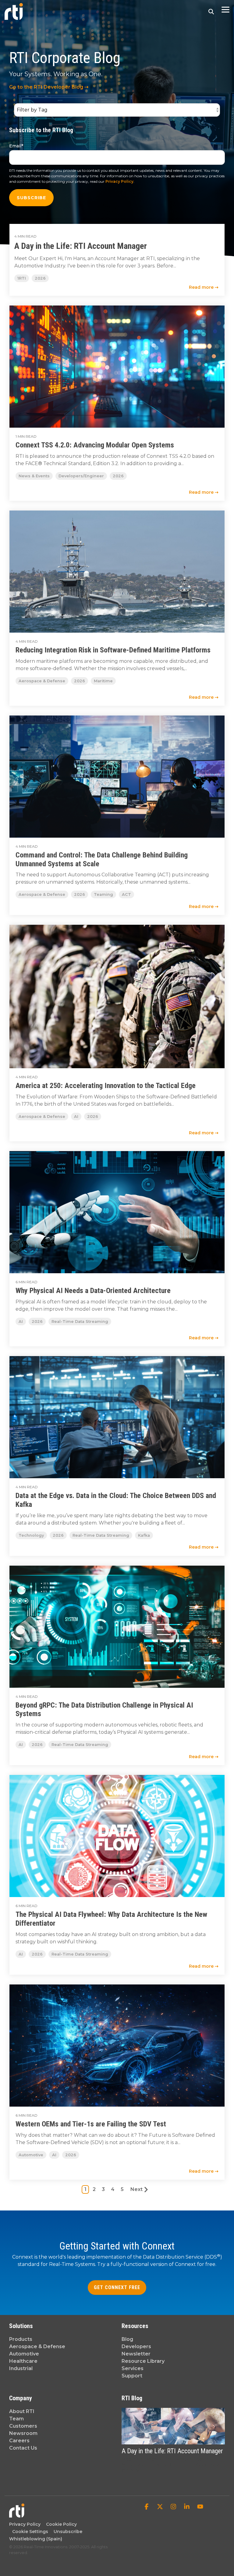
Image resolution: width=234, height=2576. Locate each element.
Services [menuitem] (133, 2368)
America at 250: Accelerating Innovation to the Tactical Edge (106, 1086)
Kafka (144, 1535)
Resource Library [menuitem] (143, 2361)
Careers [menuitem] (19, 2441)
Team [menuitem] (16, 2419)
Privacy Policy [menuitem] (25, 2524)
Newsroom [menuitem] (23, 2433)
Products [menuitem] (21, 2339)
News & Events (34, 476)
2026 (40, 278)
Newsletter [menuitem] (136, 2354)
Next (136, 2189)
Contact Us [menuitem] (23, 2448)
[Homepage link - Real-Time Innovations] (17, 2515)
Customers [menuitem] (23, 2426)
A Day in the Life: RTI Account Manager (81, 246)
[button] (225, 9)
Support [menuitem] (132, 2376)
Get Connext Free (117, 2287)
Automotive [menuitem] (24, 2354)
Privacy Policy (119, 181)
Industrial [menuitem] (21, 2368)
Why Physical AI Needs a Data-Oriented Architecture (93, 1291)
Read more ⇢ (204, 287)
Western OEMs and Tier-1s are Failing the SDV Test (91, 2124)
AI (76, 1117)
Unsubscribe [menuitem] (67, 2532)
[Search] (211, 11)
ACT (126, 894)
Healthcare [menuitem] (23, 2361)
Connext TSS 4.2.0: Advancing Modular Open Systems (95, 445)
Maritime (103, 681)
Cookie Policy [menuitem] (60, 2524)
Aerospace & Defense (42, 681)
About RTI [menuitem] (22, 2411)
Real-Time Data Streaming (80, 1322)
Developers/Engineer (81, 476)
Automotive (31, 2155)
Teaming (103, 894)
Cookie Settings (30, 2532)
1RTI (22, 278)
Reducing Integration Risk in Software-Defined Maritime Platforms (113, 650)
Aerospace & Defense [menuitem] (37, 2346)
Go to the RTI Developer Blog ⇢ (49, 87)
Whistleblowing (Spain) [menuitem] (36, 2539)
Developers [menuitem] (136, 2346)
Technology (31, 1535)
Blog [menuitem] (127, 2339)
